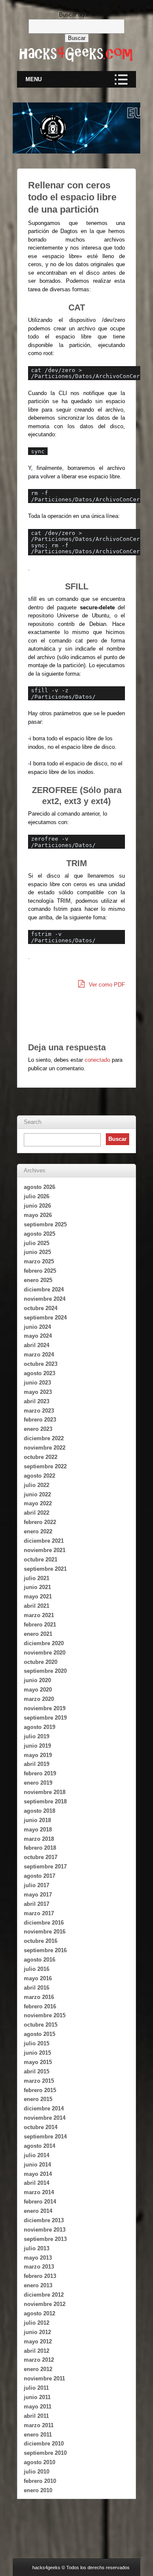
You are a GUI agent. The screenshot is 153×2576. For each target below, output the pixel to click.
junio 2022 (37, 1494)
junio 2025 (37, 1252)
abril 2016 (37, 1988)
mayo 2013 (38, 2258)
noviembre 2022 (45, 1448)
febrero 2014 (40, 2202)
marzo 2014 (39, 2192)
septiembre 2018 (45, 1801)
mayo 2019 (38, 1755)
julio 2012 (37, 2323)
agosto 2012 (40, 2313)
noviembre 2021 (45, 1550)
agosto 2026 (40, 1187)
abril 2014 (37, 2183)
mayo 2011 (38, 2407)
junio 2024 (37, 1327)
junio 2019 (37, 1746)
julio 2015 (37, 2043)
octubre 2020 (41, 1662)
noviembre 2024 (45, 1299)
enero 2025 (38, 1280)
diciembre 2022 (44, 1438)
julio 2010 (37, 2472)
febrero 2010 (40, 2481)
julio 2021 (37, 1578)
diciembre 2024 (44, 1289)
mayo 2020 (38, 1690)
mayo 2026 (38, 1215)
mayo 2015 (38, 2062)
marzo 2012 (39, 2360)
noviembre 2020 (45, 1653)
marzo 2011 (39, 2425)
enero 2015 (38, 2099)
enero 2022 (38, 1531)
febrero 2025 (40, 1271)
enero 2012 (38, 2369)
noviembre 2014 (45, 2118)
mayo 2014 (38, 2174)
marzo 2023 (39, 1411)
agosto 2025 (40, 1234)
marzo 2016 (39, 1997)
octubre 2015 (41, 2025)
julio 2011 (36, 2388)
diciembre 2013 (44, 2220)
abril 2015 (37, 2071)
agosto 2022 (40, 1476)
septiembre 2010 (45, 2453)
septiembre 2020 (45, 1671)
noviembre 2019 (45, 1708)
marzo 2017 (39, 1913)
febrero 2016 (40, 2006)
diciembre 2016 (44, 1923)
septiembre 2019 (45, 1718)
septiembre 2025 (45, 1224)
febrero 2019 (40, 1773)
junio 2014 (37, 2165)
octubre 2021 (41, 1560)
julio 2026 (37, 1196)
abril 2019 (37, 1764)
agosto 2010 (40, 2462)
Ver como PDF (106, 985)
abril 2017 (37, 1904)
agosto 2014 (40, 2146)
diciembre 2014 (44, 2108)
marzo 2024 (39, 1355)
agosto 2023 (40, 1373)
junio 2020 (37, 1680)
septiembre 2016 (45, 1950)
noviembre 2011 (44, 2378)
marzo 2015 (39, 2081)
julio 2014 (37, 2155)
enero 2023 (38, 1429)
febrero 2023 (40, 1420)
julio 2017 (37, 1885)
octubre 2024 (41, 1308)
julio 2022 (37, 1485)
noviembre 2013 (45, 2230)
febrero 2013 (40, 2276)
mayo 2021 (38, 1596)
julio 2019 (37, 1736)
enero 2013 (38, 2285)
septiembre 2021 (45, 1569)
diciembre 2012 (44, 2295)
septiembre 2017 (45, 1867)
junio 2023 (37, 1383)
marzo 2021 (39, 1615)
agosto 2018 (40, 1811)
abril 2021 (37, 1606)
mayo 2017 (38, 1895)
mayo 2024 (38, 1336)
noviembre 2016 (45, 1932)
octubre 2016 (41, 1941)
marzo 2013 (39, 2267)
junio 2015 (37, 2053)
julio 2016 (37, 1969)
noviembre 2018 (45, 1792)
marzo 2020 (39, 1699)
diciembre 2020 (44, 1643)
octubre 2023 (41, 1364)
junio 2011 (37, 2397)
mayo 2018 (38, 1830)
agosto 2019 (40, 1727)
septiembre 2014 (45, 2137)
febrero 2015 (40, 2090)
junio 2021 (37, 1587)
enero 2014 (38, 2211)
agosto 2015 (40, 2034)
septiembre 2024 (45, 1318)
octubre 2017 (41, 1857)
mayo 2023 (38, 1392)
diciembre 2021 (44, 1541)
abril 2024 (37, 1345)
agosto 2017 (40, 1876)
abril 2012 (37, 2351)
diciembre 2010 (44, 2444)
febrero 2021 (40, 1625)
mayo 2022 (38, 1503)
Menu (34, 79)
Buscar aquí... (76, 15)
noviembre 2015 (45, 2015)
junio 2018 (37, 1820)
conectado (97, 1060)
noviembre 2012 (45, 2304)
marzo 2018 (39, 1839)
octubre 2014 (41, 2127)
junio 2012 (37, 2332)
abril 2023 (37, 1401)
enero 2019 (38, 1783)
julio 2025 (37, 1243)
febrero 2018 (40, 1848)
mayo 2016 (38, 1978)
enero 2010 (38, 2490)
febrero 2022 (40, 1522)
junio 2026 (37, 1206)
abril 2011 (36, 2416)
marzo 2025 (39, 1261)
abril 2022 (37, 1513)
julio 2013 (37, 2248)
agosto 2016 (40, 1960)
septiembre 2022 (45, 1466)
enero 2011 (38, 2435)
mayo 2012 (38, 2341)
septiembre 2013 (45, 2239)
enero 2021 (38, 1634)
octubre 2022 (41, 1457)
